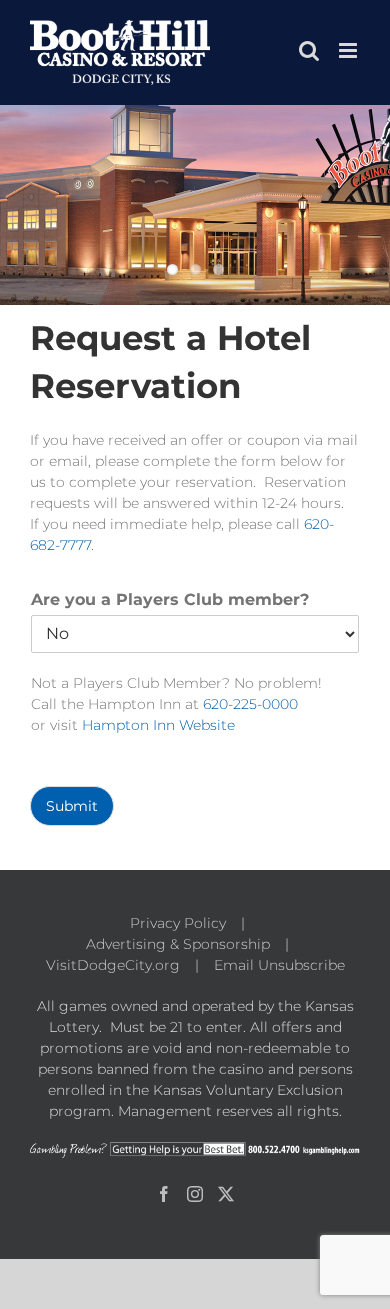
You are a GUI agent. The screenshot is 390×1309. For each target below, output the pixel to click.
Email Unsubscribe (279, 965)
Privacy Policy (178, 923)
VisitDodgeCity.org (113, 965)
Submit (72, 806)
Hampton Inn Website (158, 725)
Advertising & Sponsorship (178, 944)
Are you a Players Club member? (170, 599)
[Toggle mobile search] (309, 50)
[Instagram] (195, 1194)
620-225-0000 (250, 704)
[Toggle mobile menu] (349, 50)
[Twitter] (226, 1194)
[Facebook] (164, 1194)
